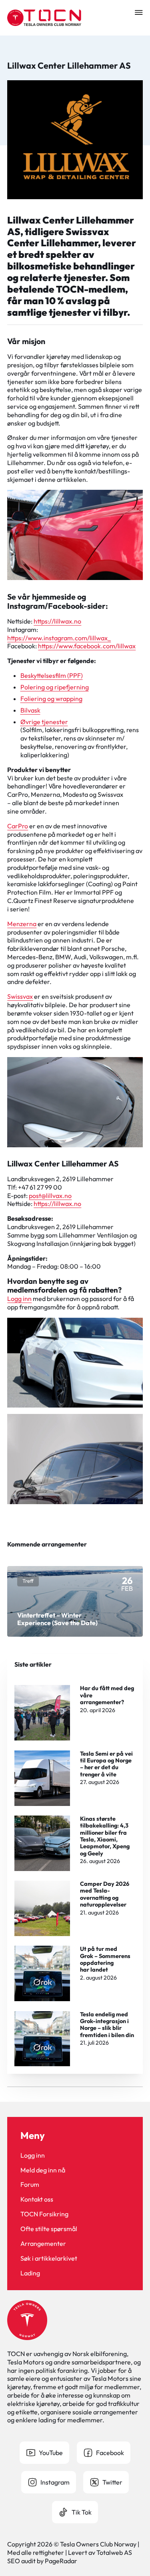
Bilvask (30, 710)
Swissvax (20, 996)
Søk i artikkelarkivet (49, 2258)
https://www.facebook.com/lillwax (87, 646)
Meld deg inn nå (43, 2170)
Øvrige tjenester (44, 722)
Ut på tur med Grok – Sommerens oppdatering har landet (105, 1959)
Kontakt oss (37, 2199)
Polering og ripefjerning (55, 687)
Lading (30, 2273)
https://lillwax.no (57, 621)
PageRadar (61, 2561)
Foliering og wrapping (51, 699)
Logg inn (19, 1299)
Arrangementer (43, 2243)
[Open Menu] (139, 12)
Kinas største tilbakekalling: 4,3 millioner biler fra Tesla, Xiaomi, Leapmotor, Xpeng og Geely (105, 1836)
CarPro (18, 826)
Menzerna (22, 924)
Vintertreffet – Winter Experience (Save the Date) (57, 1619)
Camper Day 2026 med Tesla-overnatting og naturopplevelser (105, 1894)
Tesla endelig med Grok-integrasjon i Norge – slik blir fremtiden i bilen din (107, 2025)
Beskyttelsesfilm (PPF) (52, 675)
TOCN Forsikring (44, 2214)
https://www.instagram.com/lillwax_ (59, 638)
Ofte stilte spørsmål (49, 2229)
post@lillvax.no (50, 1196)
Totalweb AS (114, 2552)
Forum (30, 2184)
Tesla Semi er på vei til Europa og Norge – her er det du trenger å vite (106, 1764)
